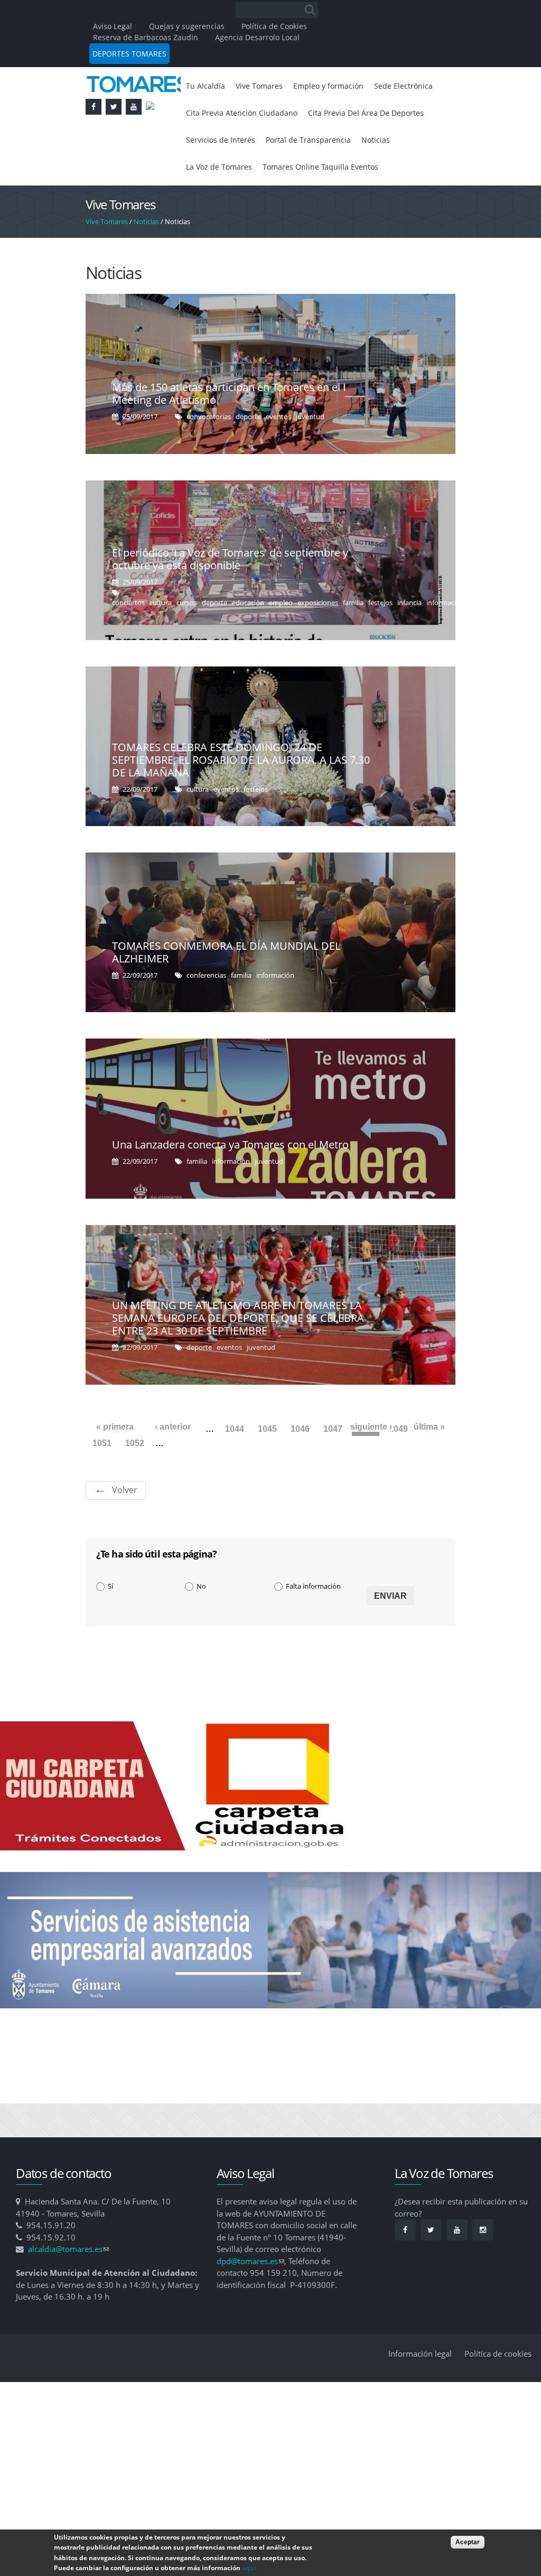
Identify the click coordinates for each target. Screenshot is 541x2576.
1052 (135, 1478)
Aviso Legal (114, 26)
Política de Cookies (274, 26)
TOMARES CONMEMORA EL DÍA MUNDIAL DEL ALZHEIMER (226, 987)
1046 (300, 1464)
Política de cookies (498, 2388)
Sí (110, 1621)
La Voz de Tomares (372, 172)
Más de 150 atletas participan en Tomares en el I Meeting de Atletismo (229, 428)
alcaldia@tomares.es (68, 2284)
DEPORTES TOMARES (129, 54)
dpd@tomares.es (250, 2296)
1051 (102, 1478)
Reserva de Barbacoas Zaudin (146, 37)
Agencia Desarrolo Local (257, 37)
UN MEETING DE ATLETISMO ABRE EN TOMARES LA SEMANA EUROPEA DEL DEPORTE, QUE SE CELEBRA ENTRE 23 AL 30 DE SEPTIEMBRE (238, 1353)
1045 (267, 1464)
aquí (249, 2568)
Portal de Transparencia (234, 172)
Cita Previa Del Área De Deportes (251, 144)
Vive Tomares (266, 87)
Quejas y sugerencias (187, 26)
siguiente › (371, 1462)
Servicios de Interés (366, 144)
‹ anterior (173, 1462)
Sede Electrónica (219, 115)
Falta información (313, 1621)
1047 (333, 1464)
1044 (235, 1464)
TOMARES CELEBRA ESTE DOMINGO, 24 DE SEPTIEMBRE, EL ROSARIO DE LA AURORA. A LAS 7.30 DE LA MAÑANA (241, 795)
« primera (115, 1462)
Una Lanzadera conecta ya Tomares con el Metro (230, 1179)
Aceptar (468, 2542)
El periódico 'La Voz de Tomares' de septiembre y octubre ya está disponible (230, 594)
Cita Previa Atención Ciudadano (325, 115)
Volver (125, 1525)
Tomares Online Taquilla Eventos (250, 201)
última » (429, 1462)
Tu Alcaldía (207, 87)
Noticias (308, 172)
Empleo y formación (343, 87)
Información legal (420, 2388)
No (201, 1621)
